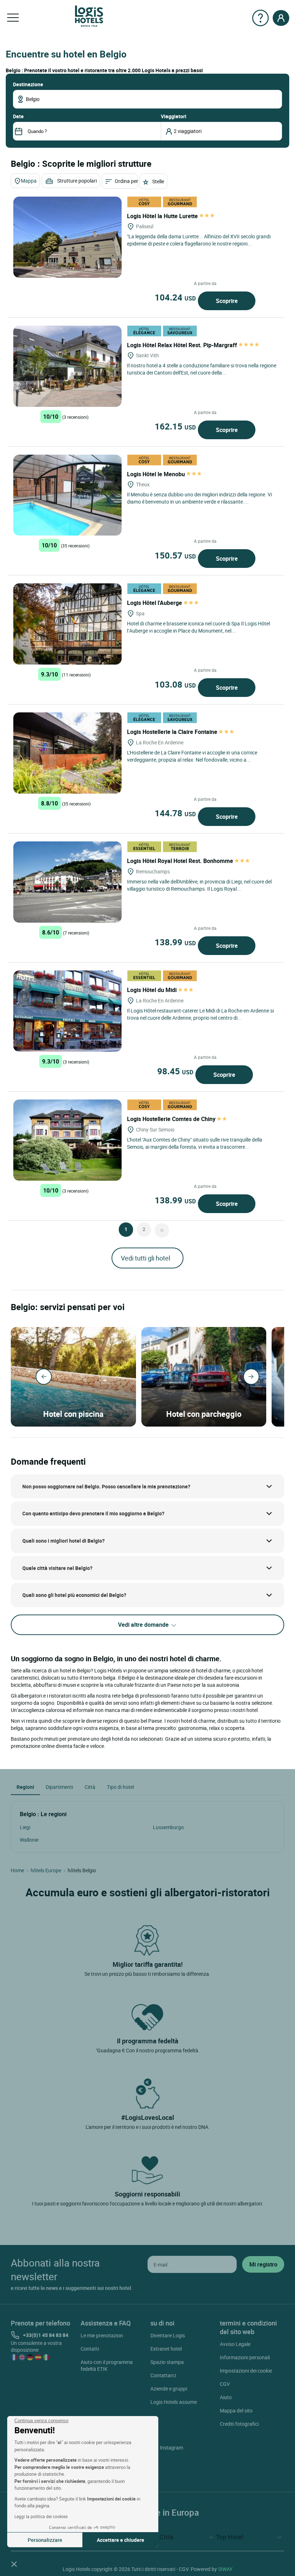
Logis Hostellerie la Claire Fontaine (173, 732)
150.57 (175, 555)
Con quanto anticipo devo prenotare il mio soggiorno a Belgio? (93, 1513)
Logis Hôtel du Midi (153, 990)
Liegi (25, 1827)
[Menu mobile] (13, 18)
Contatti (90, 2349)
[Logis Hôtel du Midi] (67, 1011)
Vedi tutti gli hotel (146, 1258)
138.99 (175, 942)
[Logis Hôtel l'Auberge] (67, 624)
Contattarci (163, 2375)
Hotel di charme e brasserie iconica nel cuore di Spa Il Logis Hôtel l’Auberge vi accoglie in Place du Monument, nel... (198, 627)
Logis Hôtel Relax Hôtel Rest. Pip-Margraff (183, 345)
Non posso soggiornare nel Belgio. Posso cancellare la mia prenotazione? (106, 1486)
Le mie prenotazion (102, 2335)
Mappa (29, 181)
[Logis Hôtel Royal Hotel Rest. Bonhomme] (67, 882)
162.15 (175, 426)
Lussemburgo (168, 1827)
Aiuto (226, 2397)
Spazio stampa (167, 2362)
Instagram (171, 2448)
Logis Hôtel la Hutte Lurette (163, 216)
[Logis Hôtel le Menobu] (67, 495)
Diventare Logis (168, 2335)
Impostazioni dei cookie (246, 2371)
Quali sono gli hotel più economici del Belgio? (74, 1595)
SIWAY (225, 2569)
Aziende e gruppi (169, 2389)
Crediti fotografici (239, 2424)
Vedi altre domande (144, 1625)
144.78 (175, 813)
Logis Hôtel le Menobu (157, 474)
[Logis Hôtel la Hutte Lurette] (67, 237)
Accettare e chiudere (121, 2540)
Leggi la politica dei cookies (41, 2516)
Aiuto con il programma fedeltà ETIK (107, 2365)
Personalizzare (45, 2540)
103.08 (175, 684)
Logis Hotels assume (174, 2402)
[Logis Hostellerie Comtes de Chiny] (67, 1140)
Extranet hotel (166, 2349)
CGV (225, 2384)
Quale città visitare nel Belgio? (57, 1568)
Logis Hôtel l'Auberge (155, 603)
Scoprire (227, 301)
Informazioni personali (245, 2357)
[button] (14, 2564)
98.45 (175, 1071)
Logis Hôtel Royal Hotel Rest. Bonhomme (181, 861)
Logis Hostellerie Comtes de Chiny (172, 1119)
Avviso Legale (235, 2344)
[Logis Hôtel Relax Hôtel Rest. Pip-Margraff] (67, 366)
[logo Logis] (89, 16)
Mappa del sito (236, 2410)
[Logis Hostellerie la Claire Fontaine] (67, 753)
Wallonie (29, 1840)
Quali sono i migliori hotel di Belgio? (63, 1541)
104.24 (175, 297)
